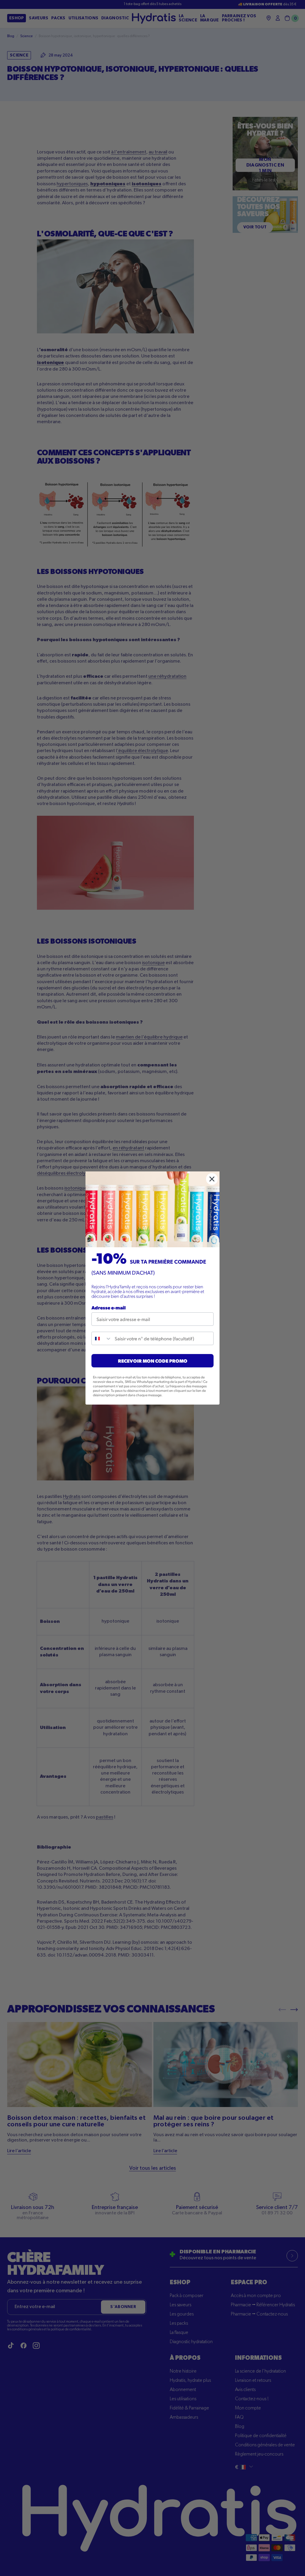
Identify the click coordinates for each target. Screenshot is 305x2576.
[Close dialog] (212, 1179)
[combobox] (102, 1338)
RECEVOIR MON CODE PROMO (153, 1361)
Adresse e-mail (109, 1307)
